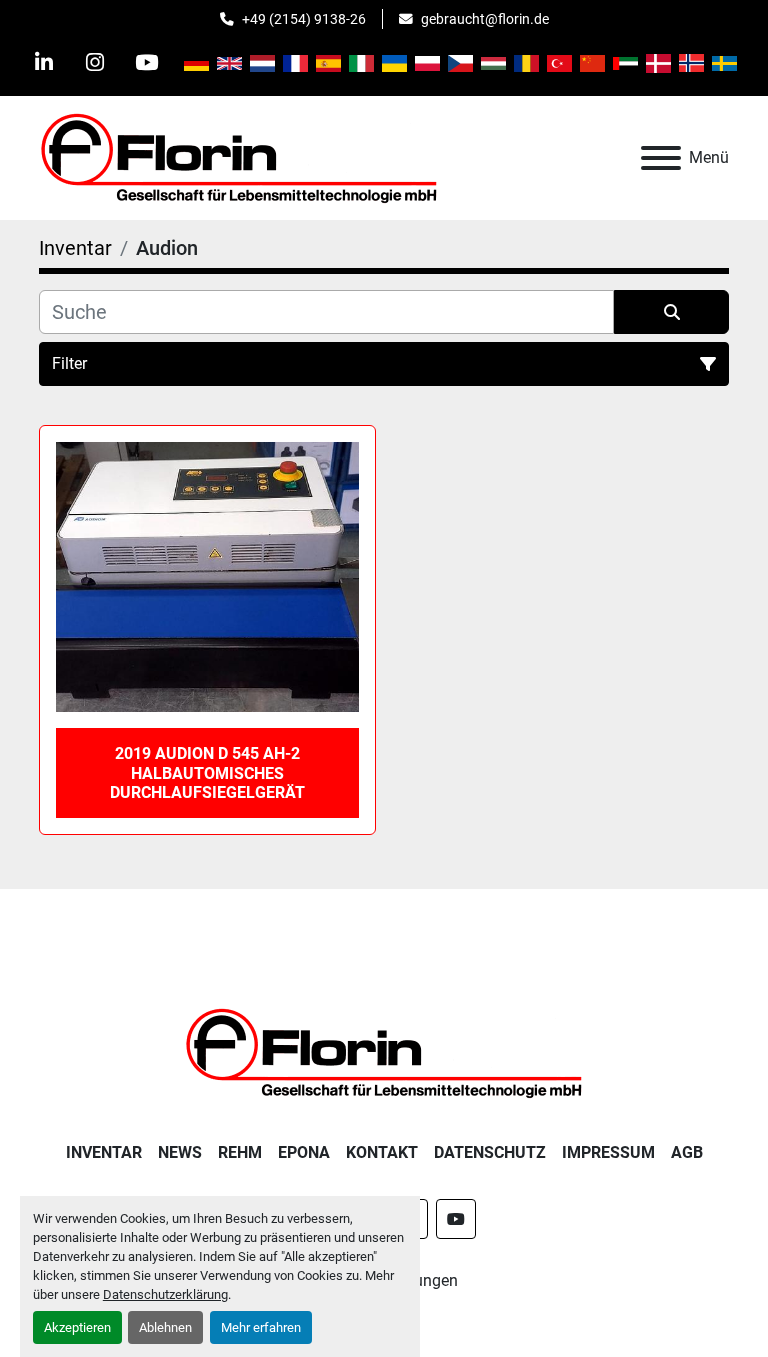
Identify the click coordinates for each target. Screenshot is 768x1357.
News (180, 1152)
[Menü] (661, 158)
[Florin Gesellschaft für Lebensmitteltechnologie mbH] (384, 1051)
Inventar (104, 1152)
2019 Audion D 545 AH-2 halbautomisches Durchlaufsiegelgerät (207, 772)
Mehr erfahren (261, 1327)
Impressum (608, 1152)
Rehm (240, 1152)
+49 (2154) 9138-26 (304, 19)
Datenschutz (490, 1152)
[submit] (671, 312)
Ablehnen (165, 1327)
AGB (687, 1152)
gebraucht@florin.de (485, 19)
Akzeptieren (77, 1327)
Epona (304, 1152)
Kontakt (382, 1152)
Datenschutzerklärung (165, 1294)
